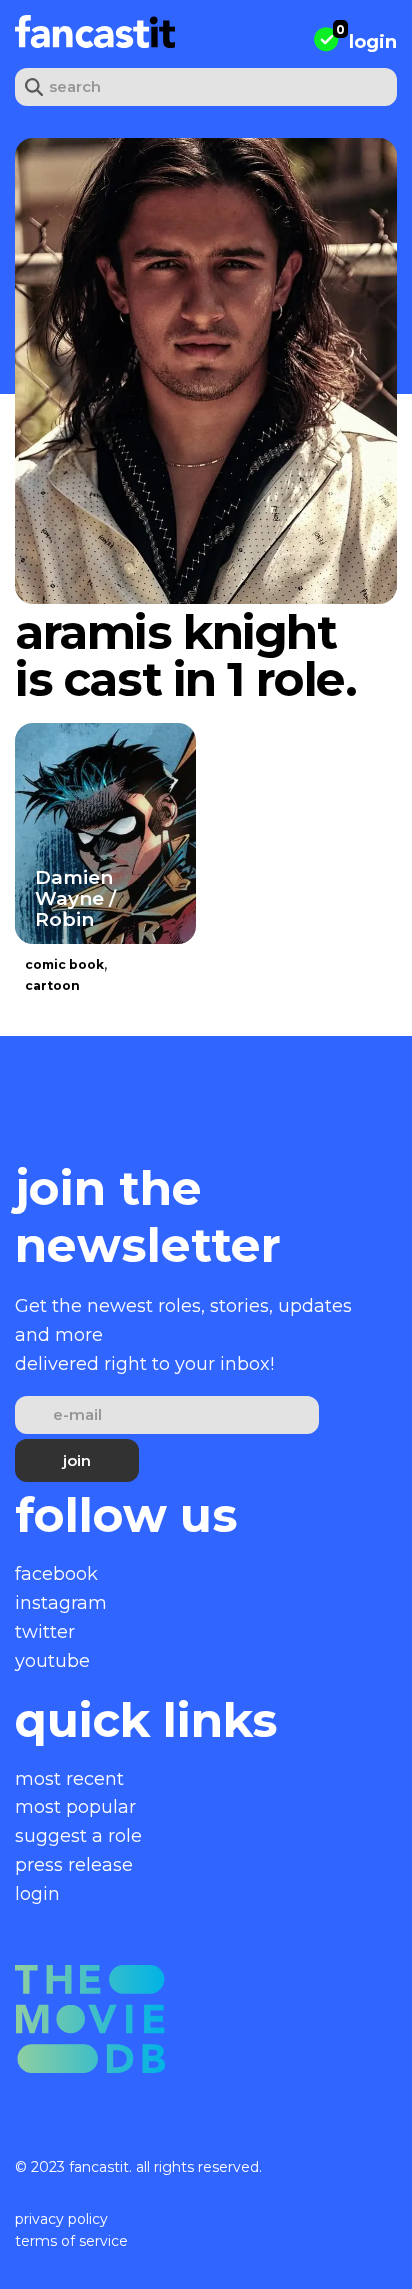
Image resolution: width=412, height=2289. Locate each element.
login (373, 42)
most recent (69, 1779)
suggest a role (78, 1836)
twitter (45, 1632)
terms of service (71, 2241)
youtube (52, 1661)
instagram (61, 1603)
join (77, 1460)
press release (74, 1865)
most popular (75, 1807)
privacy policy (61, 2219)
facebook (56, 1574)
